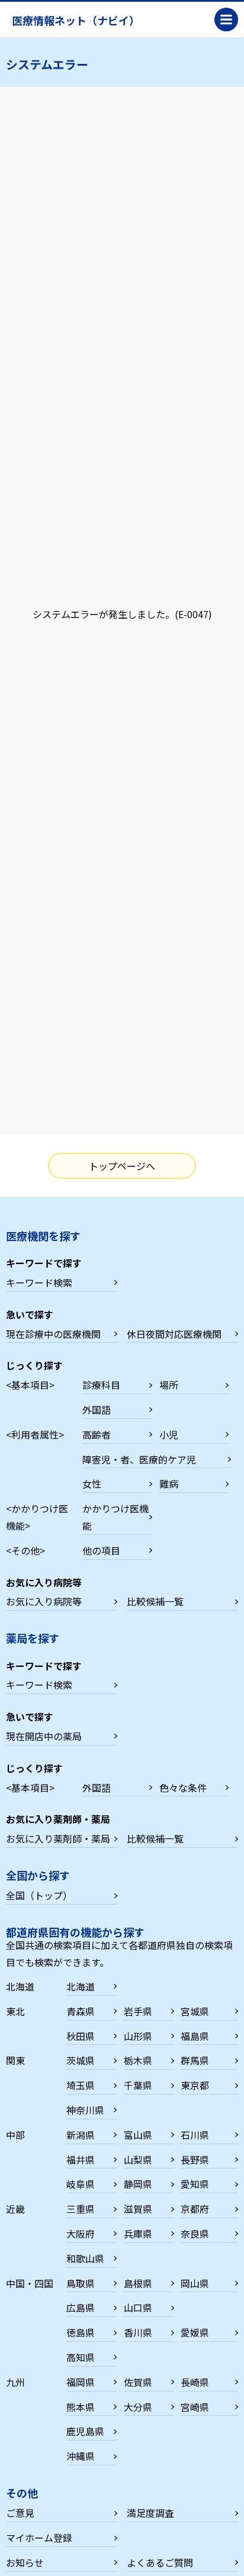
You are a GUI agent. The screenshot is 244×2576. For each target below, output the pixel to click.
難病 (169, 1483)
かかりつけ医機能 (115, 1517)
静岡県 (138, 2184)
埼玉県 (81, 2085)
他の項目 (101, 1550)
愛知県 (195, 2184)
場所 (169, 1385)
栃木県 (138, 2060)
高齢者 (97, 1434)
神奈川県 (85, 2110)
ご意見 (20, 2513)
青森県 (81, 2011)
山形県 (138, 2036)
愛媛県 (195, 2332)
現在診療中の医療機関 (53, 1334)
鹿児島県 (85, 2431)
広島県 (81, 2307)
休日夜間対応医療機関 (174, 1334)
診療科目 (101, 1385)
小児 (169, 1434)
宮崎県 (195, 2407)
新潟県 (81, 2135)
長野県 (195, 2160)
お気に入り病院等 (44, 1601)
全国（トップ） (39, 1895)
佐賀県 (138, 2382)
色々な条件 (183, 1788)
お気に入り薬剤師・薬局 (58, 1838)
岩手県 (138, 2011)
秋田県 (81, 2036)
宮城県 (195, 2011)
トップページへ (122, 1166)
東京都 (195, 2085)
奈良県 (195, 2234)
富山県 (138, 2135)
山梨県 (138, 2160)
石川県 (195, 2135)
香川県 (138, 2332)
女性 (92, 1483)
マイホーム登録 (39, 2538)
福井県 (81, 2160)
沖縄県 (81, 2456)
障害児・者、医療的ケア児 (139, 1459)
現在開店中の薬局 (44, 1736)
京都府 (195, 2209)
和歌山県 (85, 2258)
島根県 (138, 2283)
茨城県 (81, 2060)
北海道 (81, 1986)
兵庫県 (138, 2234)
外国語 (97, 1410)
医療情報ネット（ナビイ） (76, 20)
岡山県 (195, 2283)
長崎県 (195, 2382)
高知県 (81, 2357)
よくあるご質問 (160, 2562)
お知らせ (25, 2562)
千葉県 (138, 2085)
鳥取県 (81, 2283)
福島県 (195, 2036)
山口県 (138, 2307)
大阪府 (81, 2234)
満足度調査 (150, 2513)
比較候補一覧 (155, 1601)
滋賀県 (138, 2209)
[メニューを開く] (226, 20)
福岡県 (81, 2382)
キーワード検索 (39, 1282)
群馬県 (195, 2060)
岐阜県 (81, 2184)
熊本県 (81, 2407)
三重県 (81, 2209)
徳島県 (81, 2332)
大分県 (138, 2407)
